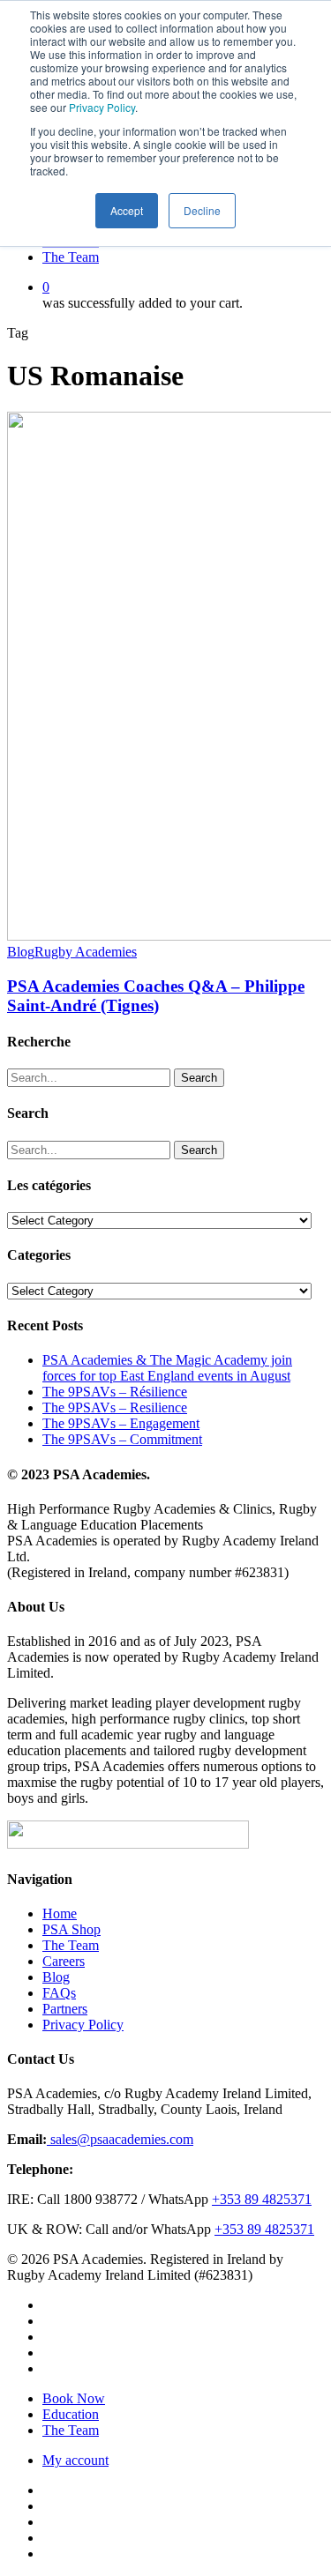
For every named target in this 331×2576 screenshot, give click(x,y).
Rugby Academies (86, 952)
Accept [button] (127, 210)
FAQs (59, 1993)
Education (71, 2414)
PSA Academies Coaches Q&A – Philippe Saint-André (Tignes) (156, 996)
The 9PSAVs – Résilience (115, 1392)
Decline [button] (202, 210)
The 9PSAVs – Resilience (115, 1407)
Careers (64, 1961)
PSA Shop (71, 1929)
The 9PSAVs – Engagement (121, 1423)
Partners (65, 2009)
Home (60, 1913)
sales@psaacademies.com (120, 2139)
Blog (21, 952)
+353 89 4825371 (262, 2199)
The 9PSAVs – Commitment (122, 1439)
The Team (71, 1945)
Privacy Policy (102, 107)
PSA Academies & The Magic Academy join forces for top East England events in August (167, 1368)
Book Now (74, 2398)
